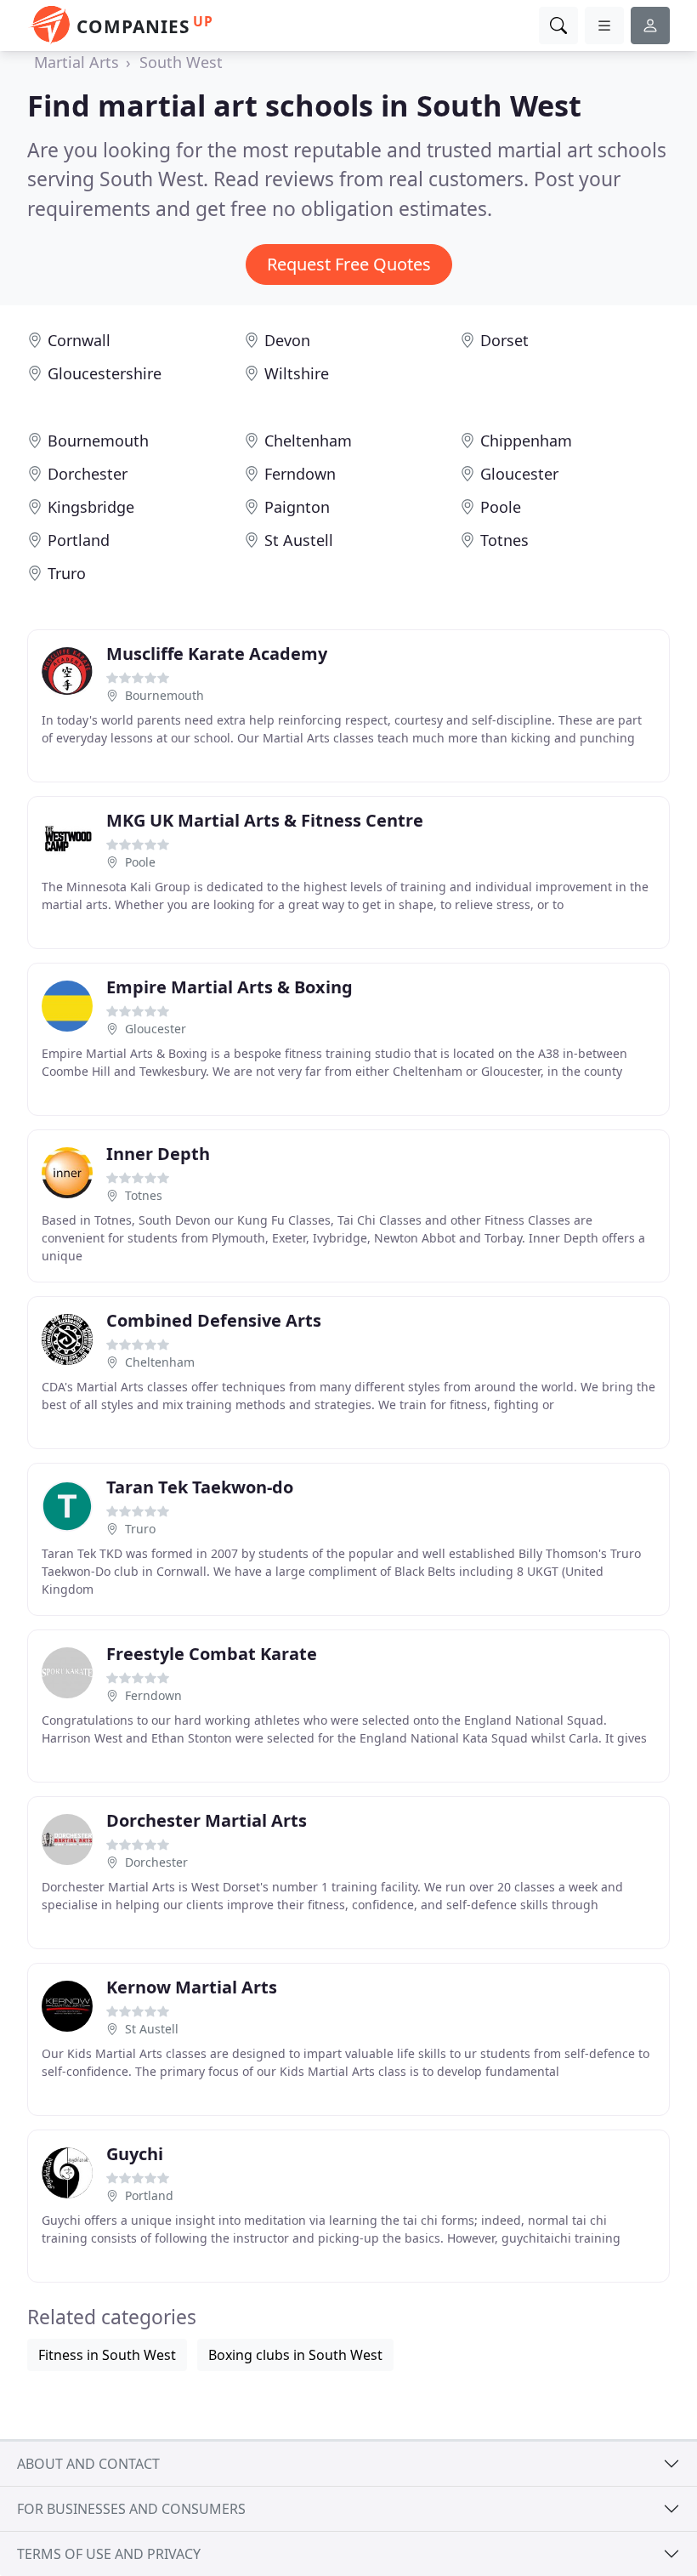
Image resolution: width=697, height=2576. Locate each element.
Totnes (504, 540)
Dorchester (88, 474)
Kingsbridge (91, 507)
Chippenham (526, 441)
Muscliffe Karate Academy (217, 654)
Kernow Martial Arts (192, 1987)
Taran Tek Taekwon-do (200, 1487)
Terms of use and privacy (109, 2554)
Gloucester (519, 474)
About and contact (88, 2464)
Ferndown (300, 474)
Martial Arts (76, 62)
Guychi (135, 2154)
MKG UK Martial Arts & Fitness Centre (265, 820)
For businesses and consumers (131, 2509)
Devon (287, 340)
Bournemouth (98, 441)
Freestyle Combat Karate (212, 1654)
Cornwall (79, 340)
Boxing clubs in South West (295, 2355)
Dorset (504, 340)
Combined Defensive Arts (214, 1320)
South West (181, 62)
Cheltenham (308, 441)
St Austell (299, 540)
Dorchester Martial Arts (207, 1820)
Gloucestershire (105, 373)
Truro (67, 573)
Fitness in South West (107, 2355)
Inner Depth (158, 1154)
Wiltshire (297, 373)
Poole (501, 507)
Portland (79, 540)
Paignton (297, 507)
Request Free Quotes (349, 264)
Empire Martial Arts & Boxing (229, 987)
